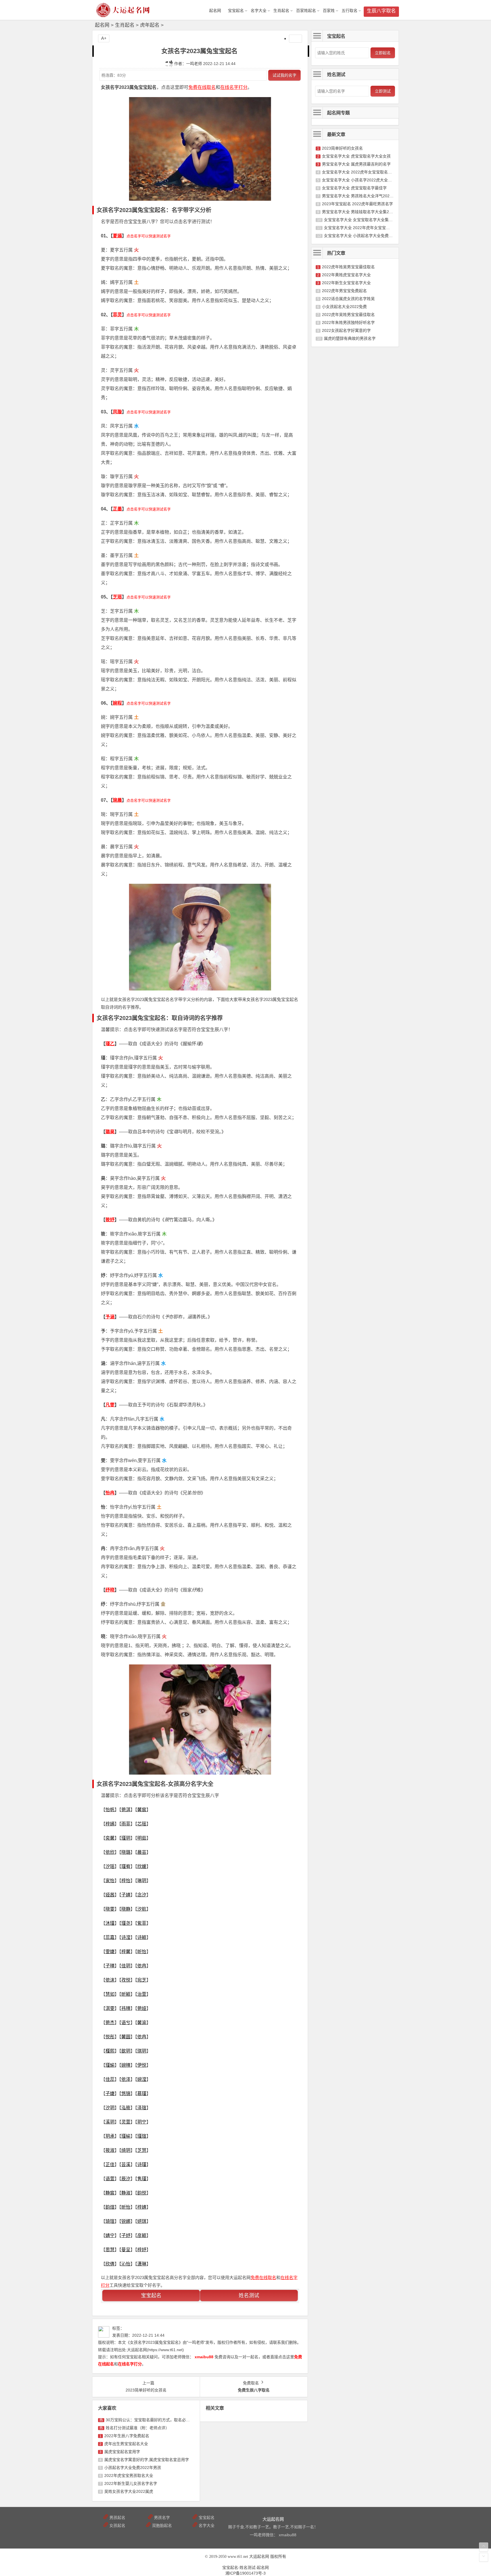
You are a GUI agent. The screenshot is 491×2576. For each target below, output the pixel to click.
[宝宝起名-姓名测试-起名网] (123, 15)
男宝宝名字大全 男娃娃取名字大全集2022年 (361, 212)
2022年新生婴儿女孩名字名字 (131, 2483)
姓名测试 (249, 2296)
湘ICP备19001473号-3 (246, 2573)
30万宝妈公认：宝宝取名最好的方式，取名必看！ (150, 2420)
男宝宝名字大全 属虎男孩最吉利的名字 (356, 164)
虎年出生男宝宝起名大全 (126, 2444)
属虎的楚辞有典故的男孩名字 (350, 338)
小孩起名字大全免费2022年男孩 (133, 2468)
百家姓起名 (306, 11)
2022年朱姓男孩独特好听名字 (348, 322)
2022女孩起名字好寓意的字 (346, 330)
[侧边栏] (296, 39)
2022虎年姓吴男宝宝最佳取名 (348, 267)
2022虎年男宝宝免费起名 (344, 291)
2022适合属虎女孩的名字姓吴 (348, 299)
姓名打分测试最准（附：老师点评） (138, 2428)
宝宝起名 (236, 11)
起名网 (102, 25)
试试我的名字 (284, 75)
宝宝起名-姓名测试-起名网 (246, 2567)
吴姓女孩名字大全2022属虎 (129, 2491)
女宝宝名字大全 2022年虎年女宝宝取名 (359, 228)
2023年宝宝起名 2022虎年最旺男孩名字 (357, 204)
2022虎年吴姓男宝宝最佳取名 (348, 315)
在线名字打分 (234, 87)
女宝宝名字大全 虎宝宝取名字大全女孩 (356, 156)
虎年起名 (150, 25)
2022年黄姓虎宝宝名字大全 (346, 275)
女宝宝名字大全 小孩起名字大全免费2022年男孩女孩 (371, 236)
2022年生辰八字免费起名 (127, 2436)
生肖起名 (281, 11)
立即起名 (383, 53)
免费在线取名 (202, 87)
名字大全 (259, 11)
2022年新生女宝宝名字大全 (346, 283)
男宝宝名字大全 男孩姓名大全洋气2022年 (359, 196)
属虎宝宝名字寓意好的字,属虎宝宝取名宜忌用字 (147, 2460)
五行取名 (349, 11)
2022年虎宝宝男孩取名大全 (129, 2476)
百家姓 (329, 11)
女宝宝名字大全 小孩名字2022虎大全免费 (359, 180)
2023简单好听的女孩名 (342, 148)
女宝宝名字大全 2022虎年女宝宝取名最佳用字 (363, 172)
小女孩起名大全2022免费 (344, 307)
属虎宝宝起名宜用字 (122, 2452)
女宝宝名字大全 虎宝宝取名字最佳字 (354, 188)
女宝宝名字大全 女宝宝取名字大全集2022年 (363, 220)
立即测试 (383, 91)
